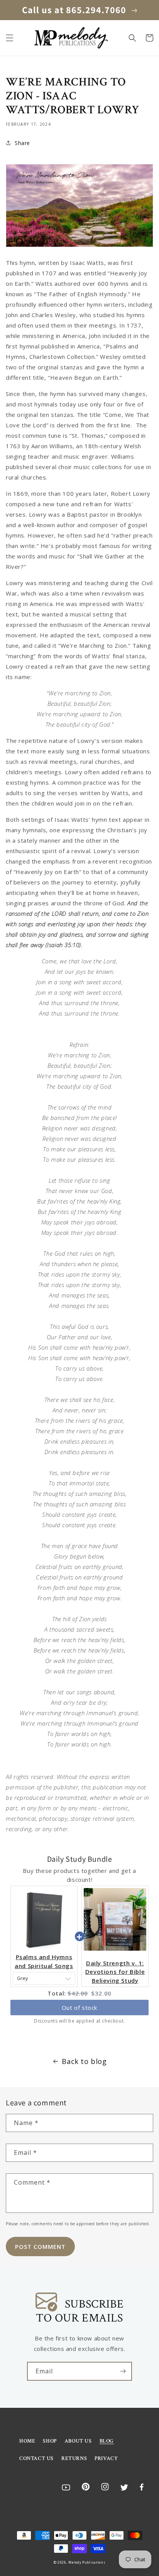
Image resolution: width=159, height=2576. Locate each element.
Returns (74, 2458)
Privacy (106, 2458)
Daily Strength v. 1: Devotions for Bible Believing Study (115, 1972)
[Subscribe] (123, 2371)
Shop (50, 2441)
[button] (10, 38)
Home (27, 2441)
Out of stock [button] (79, 2008)
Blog (107, 2441)
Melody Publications (87, 2562)
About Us (78, 2441)
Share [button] (22, 143)
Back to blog (84, 2061)
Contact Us (36, 2458)
